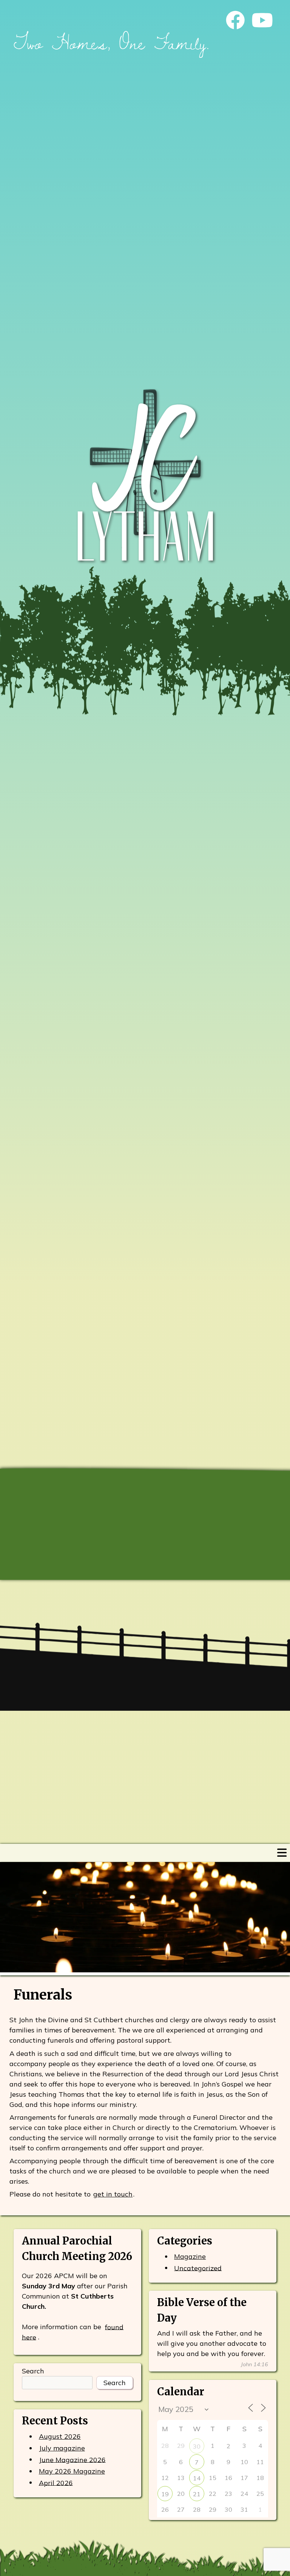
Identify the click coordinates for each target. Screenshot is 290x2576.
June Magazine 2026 (72, 2459)
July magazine (62, 2448)
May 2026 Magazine (72, 2471)
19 (165, 2494)
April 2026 (56, 2482)
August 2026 (60, 2436)
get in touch (113, 2194)
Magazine (190, 2256)
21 (197, 2494)
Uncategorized (198, 2268)
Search (33, 2371)
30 (197, 2446)
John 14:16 (255, 2364)
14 (197, 2478)
